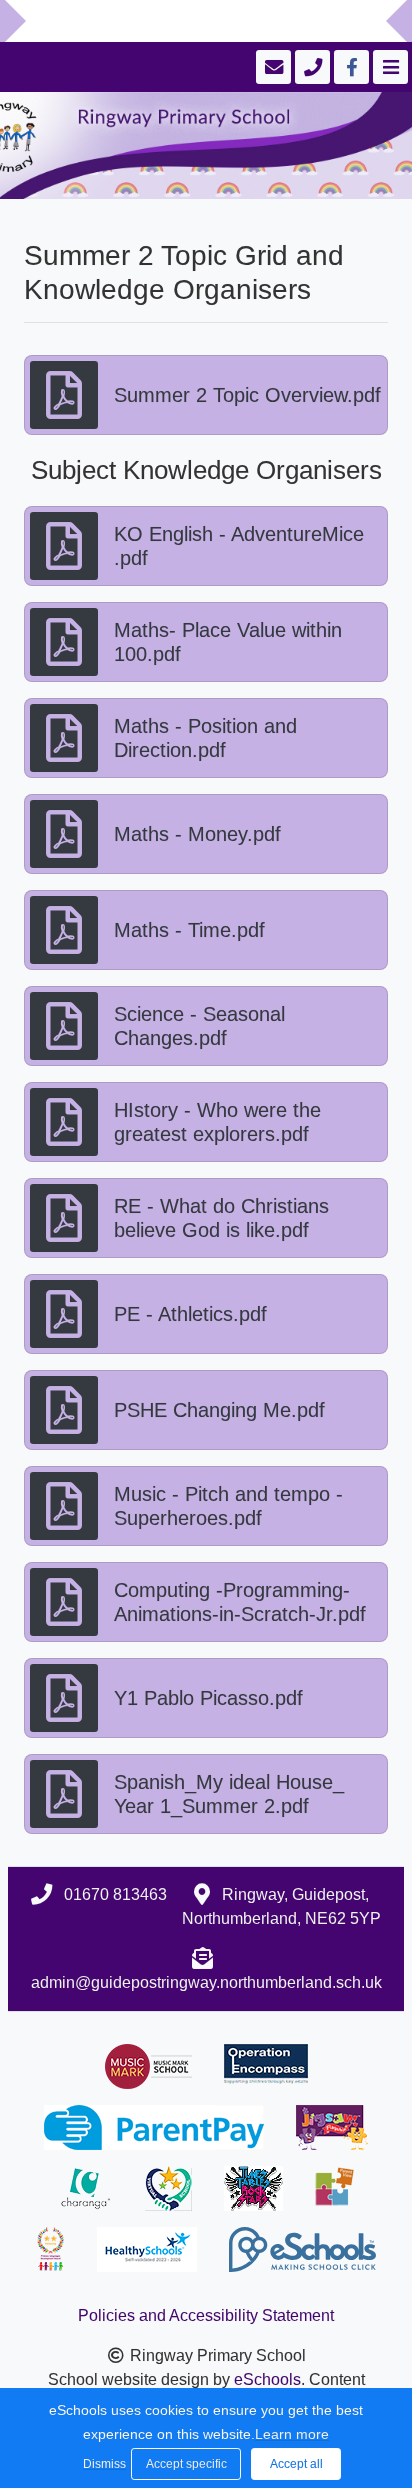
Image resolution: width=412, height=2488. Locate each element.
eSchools (267, 2379)
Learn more (292, 2434)
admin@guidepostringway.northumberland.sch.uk (206, 1982)
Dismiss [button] (102, 2464)
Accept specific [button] (186, 2464)
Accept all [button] (296, 2464)
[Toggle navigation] (388, 67)
